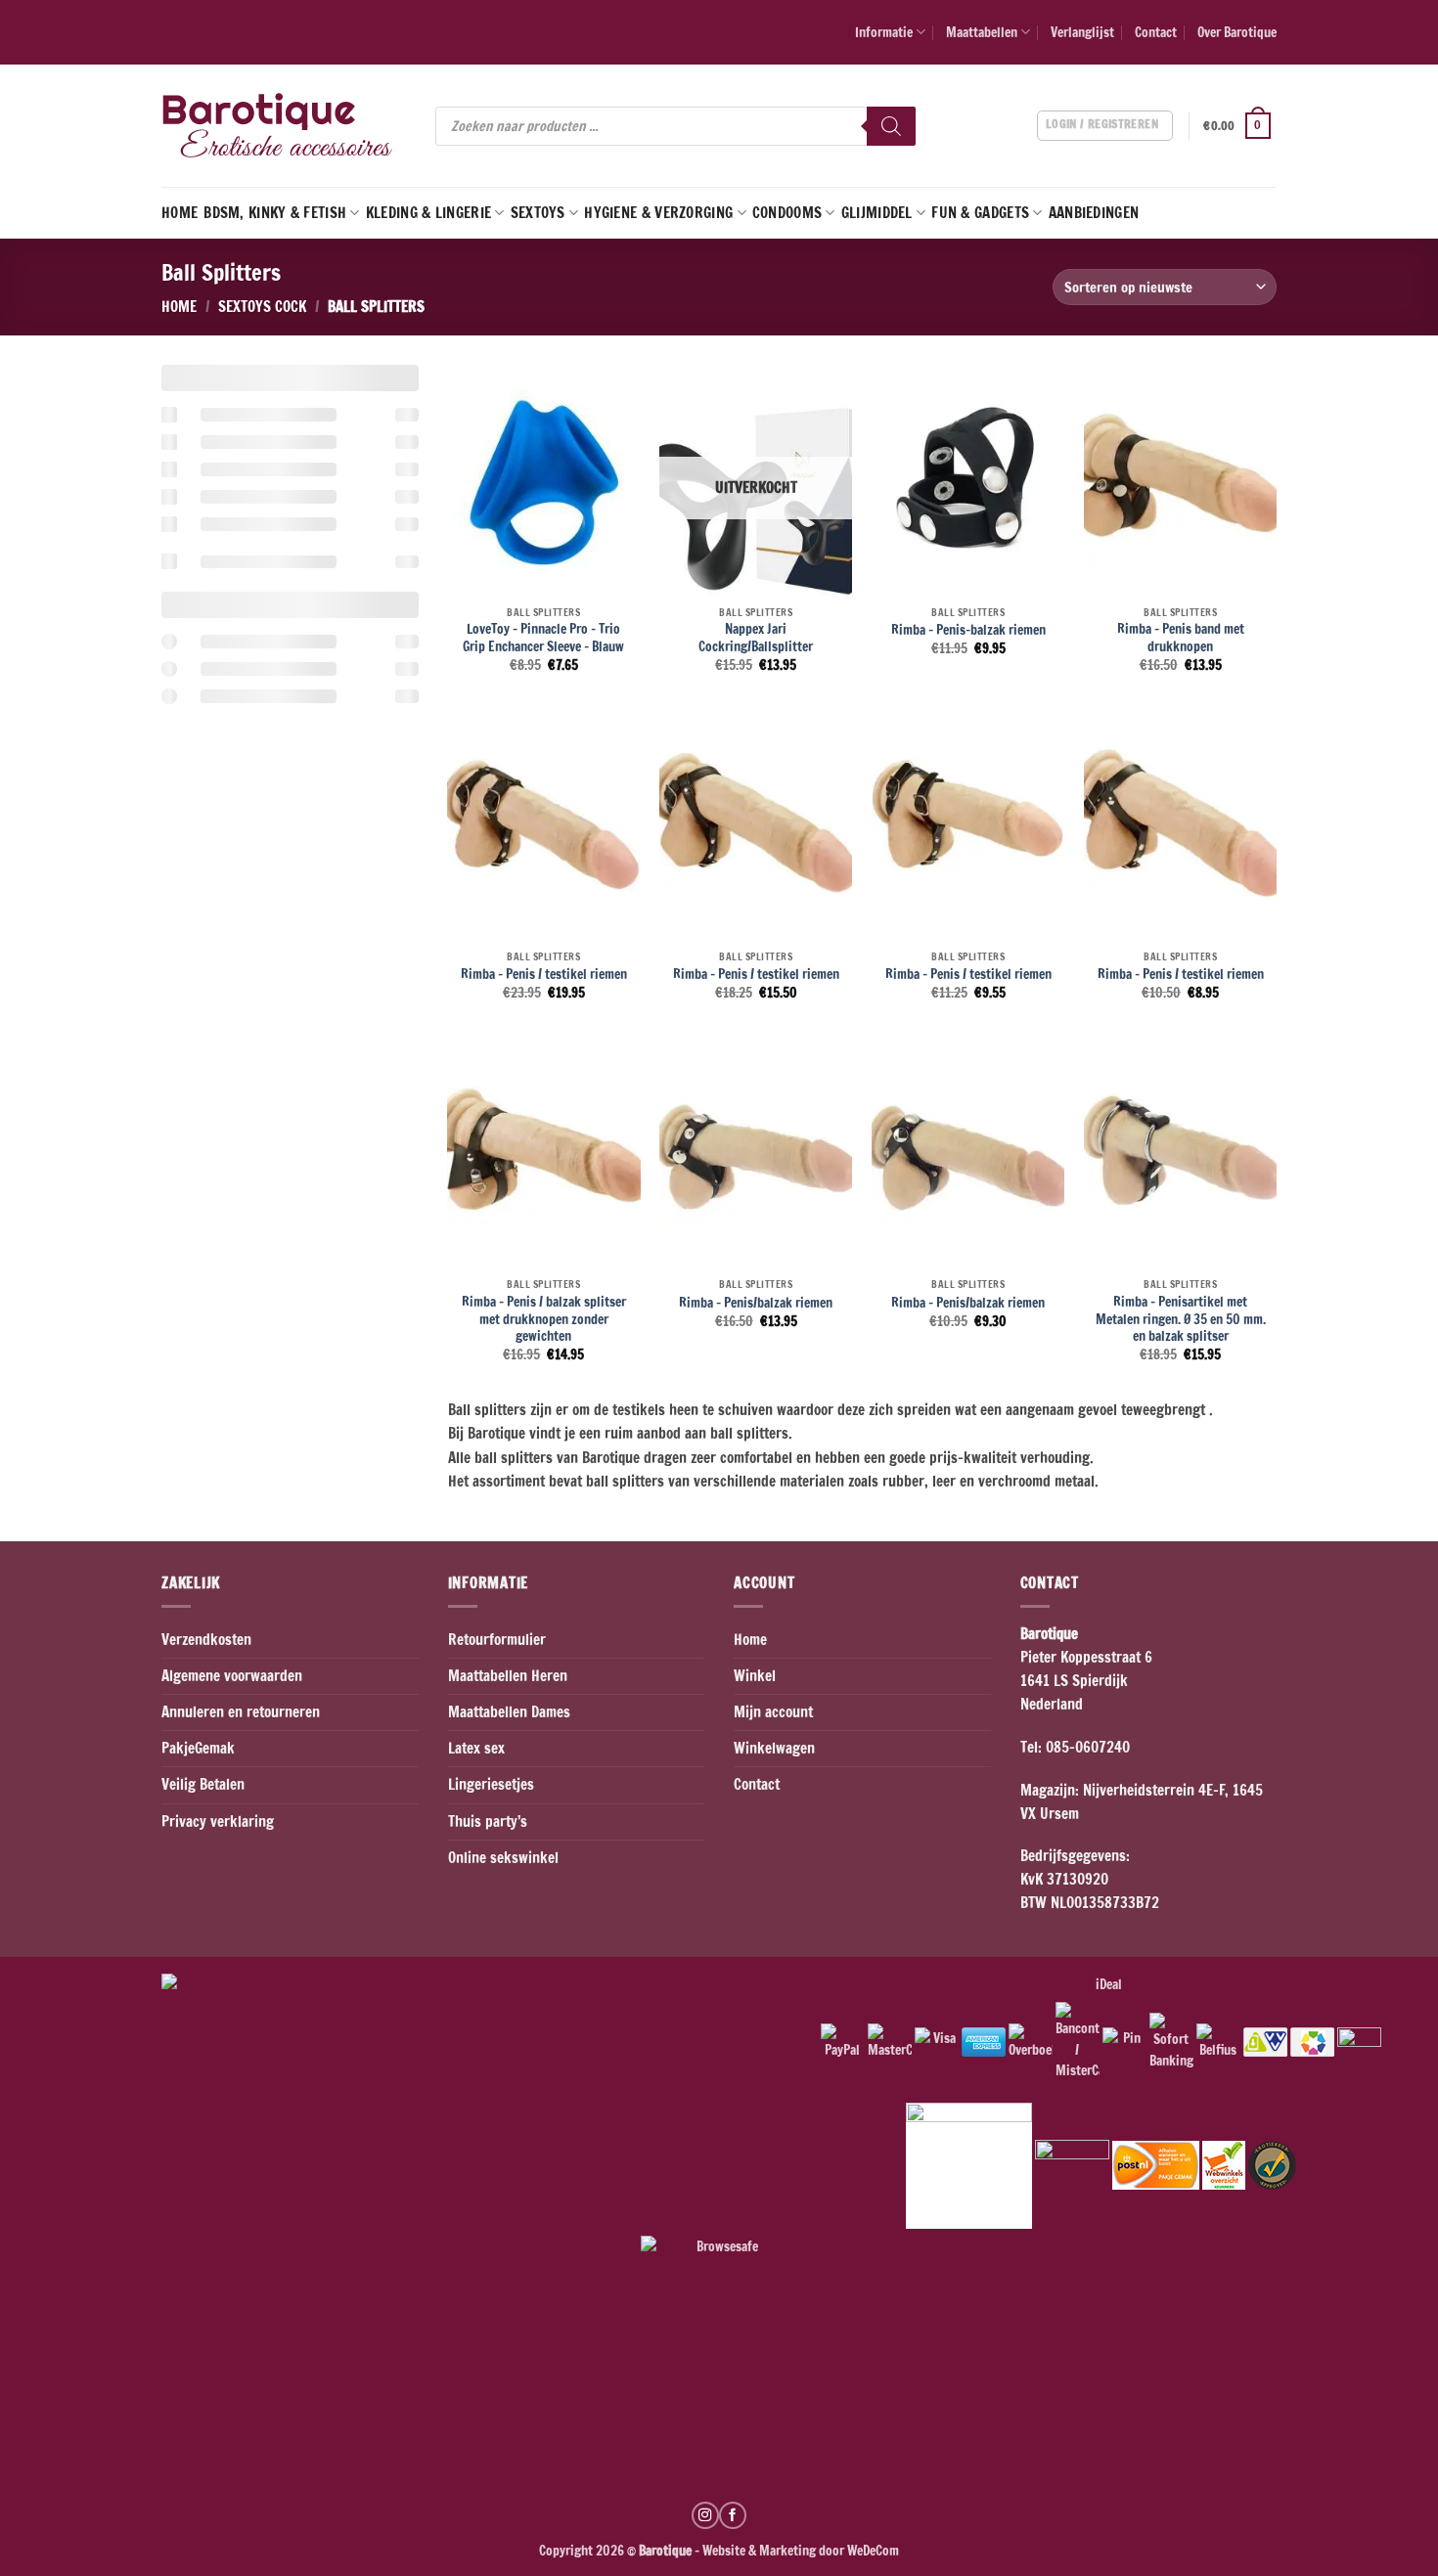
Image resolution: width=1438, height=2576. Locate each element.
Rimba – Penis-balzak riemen (968, 630)
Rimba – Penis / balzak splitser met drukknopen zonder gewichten (544, 1319)
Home (180, 213)
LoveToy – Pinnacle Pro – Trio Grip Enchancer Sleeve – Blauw (543, 637)
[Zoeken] (891, 126)
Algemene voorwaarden (232, 1676)
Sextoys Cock (262, 307)
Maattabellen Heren (508, 1676)
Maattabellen (982, 32)
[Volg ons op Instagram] (705, 2515)
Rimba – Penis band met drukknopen (1181, 637)
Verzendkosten (206, 1640)
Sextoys (538, 213)
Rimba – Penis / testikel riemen (544, 974)
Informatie (884, 32)
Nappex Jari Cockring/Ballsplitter (756, 637)
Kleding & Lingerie (428, 213)
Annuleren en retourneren (241, 1712)
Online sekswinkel (503, 1858)
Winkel (755, 1676)
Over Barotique (1237, 32)
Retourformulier (497, 1640)
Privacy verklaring (218, 1821)
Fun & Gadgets (980, 213)
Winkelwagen (774, 1748)
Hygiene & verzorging (658, 213)
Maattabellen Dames (509, 1712)
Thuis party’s (488, 1821)
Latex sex (476, 1748)
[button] (1240, 126)
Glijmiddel (877, 213)
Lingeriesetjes (491, 1784)
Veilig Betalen (203, 1784)
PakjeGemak (198, 1748)
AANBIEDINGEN (1094, 213)
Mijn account (773, 1712)
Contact (1156, 32)
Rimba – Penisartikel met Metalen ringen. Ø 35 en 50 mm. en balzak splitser (1181, 1319)
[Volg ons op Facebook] (733, 2515)
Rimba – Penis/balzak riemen (756, 1303)
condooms (787, 213)
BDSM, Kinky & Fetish (275, 213)
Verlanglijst (1082, 32)
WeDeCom (872, 2550)
